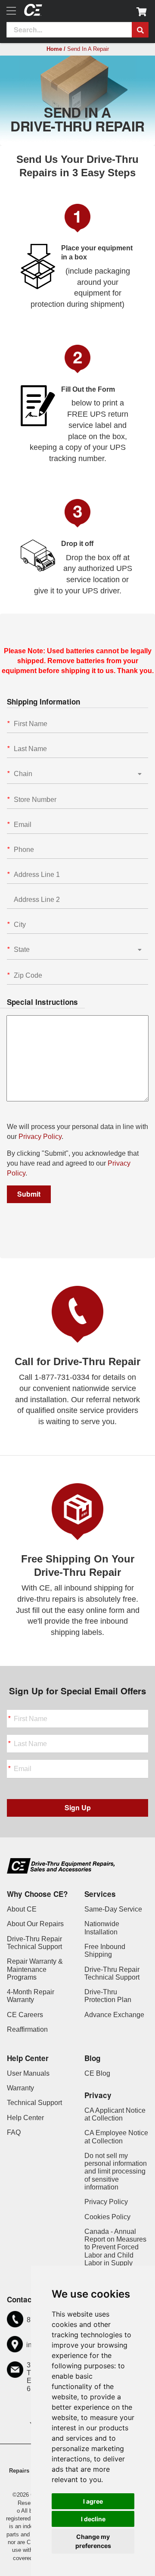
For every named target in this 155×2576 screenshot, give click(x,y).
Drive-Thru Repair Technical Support (34, 1943)
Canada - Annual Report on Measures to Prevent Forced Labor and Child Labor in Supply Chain (115, 2251)
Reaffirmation (27, 2029)
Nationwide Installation (102, 1928)
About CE (22, 1909)
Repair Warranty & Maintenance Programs (35, 1969)
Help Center (25, 2118)
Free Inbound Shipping (105, 1951)
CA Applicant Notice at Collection (115, 2114)
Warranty (20, 2088)
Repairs (19, 2471)
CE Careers (25, 2015)
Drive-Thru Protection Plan (108, 1996)
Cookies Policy (107, 2217)
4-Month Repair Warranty (31, 1996)
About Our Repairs (35, 1924)
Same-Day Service (113, 1909)
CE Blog (97, 2073)
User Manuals (28, 2073)
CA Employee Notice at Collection (116, 2137)
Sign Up (78, 1807)
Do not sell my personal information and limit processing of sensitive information (116, 2171)
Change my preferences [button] (93, 2541)
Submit (29, 1194)
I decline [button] (93, 2519)
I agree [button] (93, 2501)
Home (54, 49)
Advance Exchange (114, 2015)
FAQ (14, 2132)
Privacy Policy (40, 1137)
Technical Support (34, 2103)
